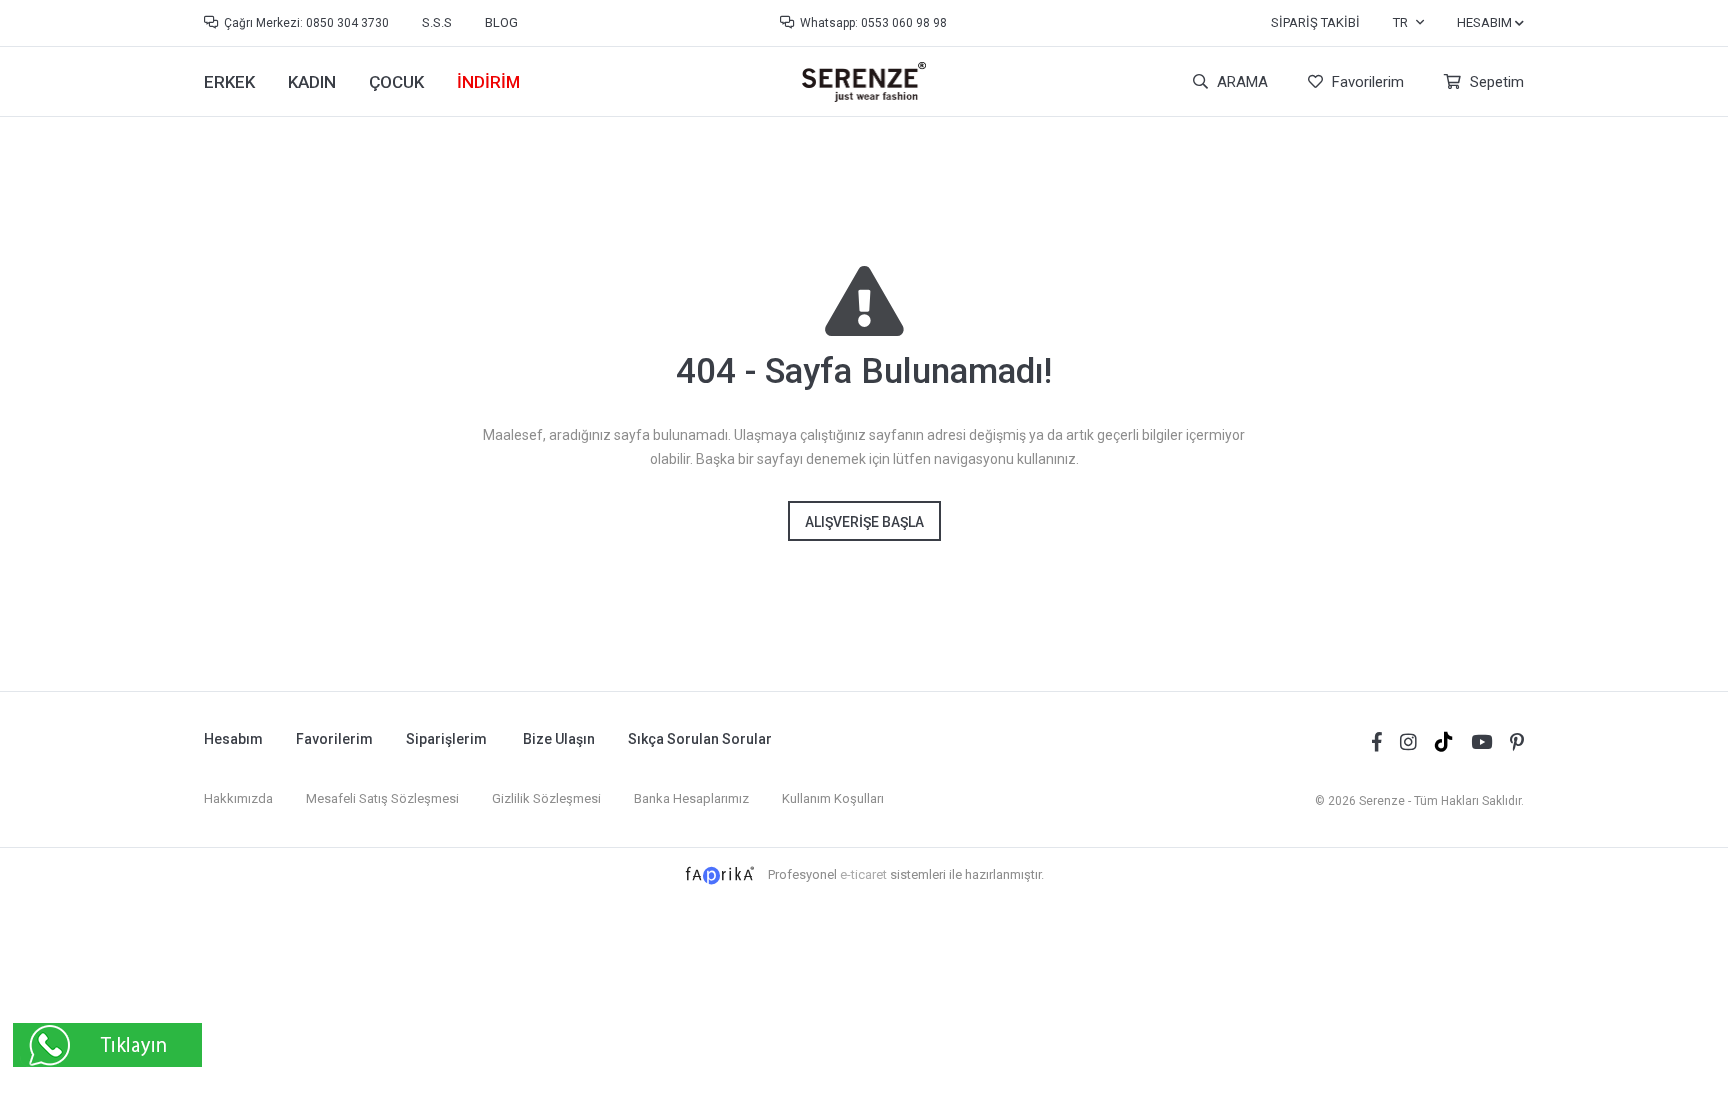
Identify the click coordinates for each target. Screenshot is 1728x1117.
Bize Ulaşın (559, 739)
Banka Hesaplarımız (691, 798)
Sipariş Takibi (1315, 22)
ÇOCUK (396, 82)
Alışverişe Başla (864, 522)
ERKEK (229, 82)
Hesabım (233, 739)
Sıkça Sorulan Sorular (700, 739)
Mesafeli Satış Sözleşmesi (382, 798)
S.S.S (437, 22)
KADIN (312, 82)
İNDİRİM (488, 82)
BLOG (501, 22)
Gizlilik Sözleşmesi (546, 798)
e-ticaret (863, 874)
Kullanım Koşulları (833, 798)
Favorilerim (1366, 82)
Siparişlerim (446, 739)
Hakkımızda (238, 798)
